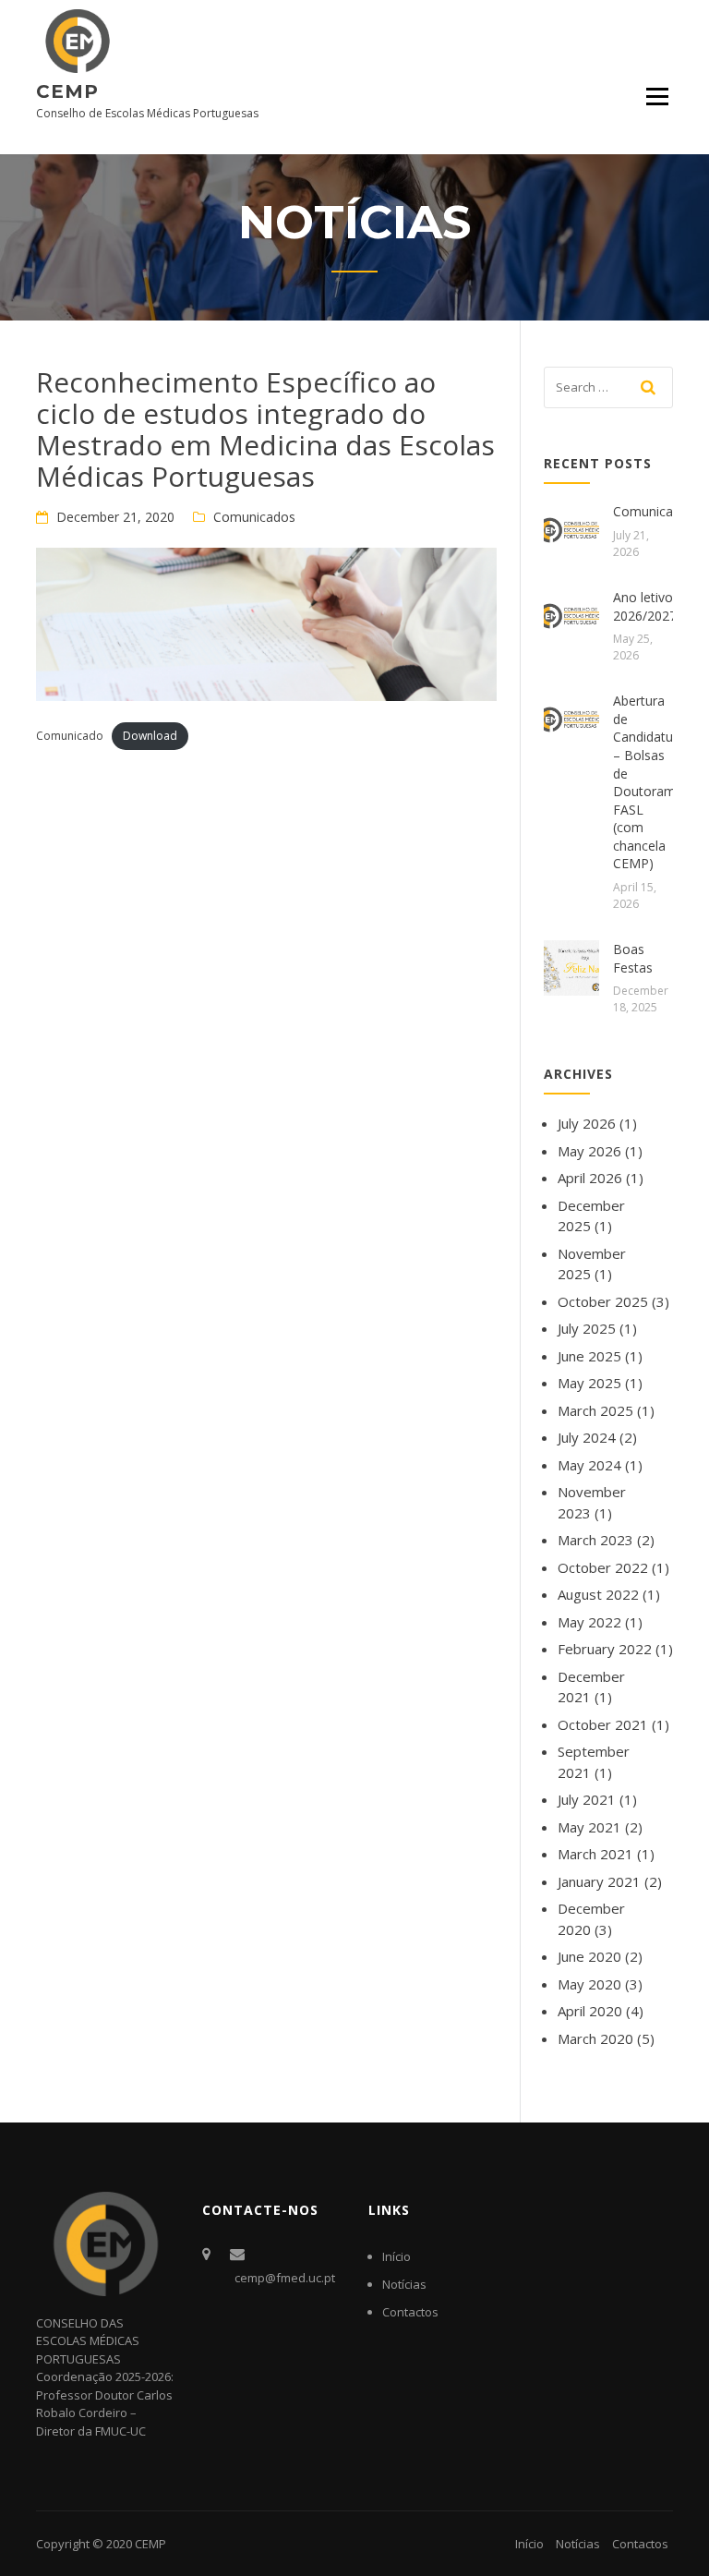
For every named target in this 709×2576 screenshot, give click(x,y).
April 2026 (590, 1178)
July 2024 (587, 1437)
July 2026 (587, 1123)
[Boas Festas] (571, 966)
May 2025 (589, 1383)
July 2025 (587, 1328)
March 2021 (595, 1854)
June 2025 (589, 1356)
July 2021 (587, 1799)
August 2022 (598, 1594)
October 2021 (603, 1724)
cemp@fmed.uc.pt (285, 2278)
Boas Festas (633, 958)
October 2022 (603, 1567)
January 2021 (599, 1881)
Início (397, 2256)
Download (150, 736)
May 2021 (589, 1827)
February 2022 (605, 1649)
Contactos (410, 2312)
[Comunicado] (571, 528)
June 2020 (589, 1956)
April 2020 (590, 2011)
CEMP (67, 91)
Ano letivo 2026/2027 (645, 606)
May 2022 (589, 1622)
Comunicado (70, 736)
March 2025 (595, 1410)
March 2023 (595, 1540)
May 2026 (589, 1151)
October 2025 (603, 1301)
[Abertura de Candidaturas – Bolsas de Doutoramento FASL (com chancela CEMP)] (571, 718)
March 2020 (595, 2038)
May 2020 (589, 1984)
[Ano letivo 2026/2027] (571, 614)
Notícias (404, 2284)
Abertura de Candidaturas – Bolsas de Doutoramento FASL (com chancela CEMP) (658, 782)
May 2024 (589, 1465)
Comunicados (254, 517)
